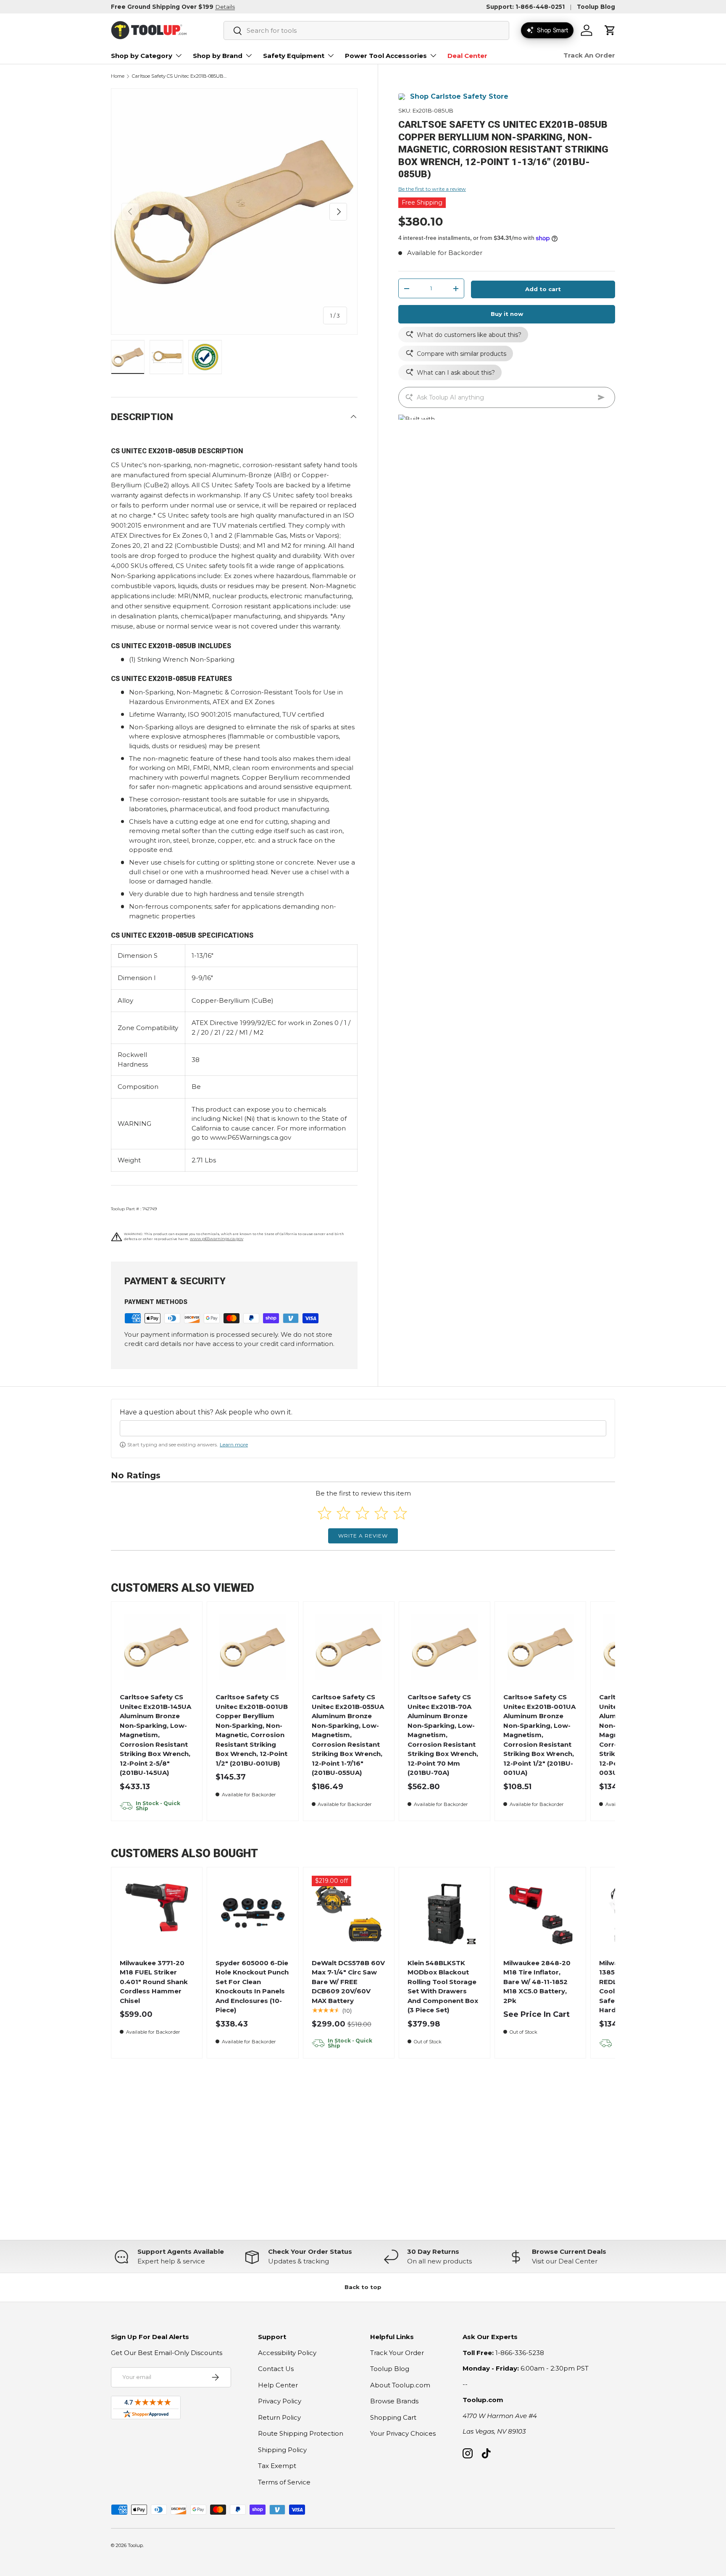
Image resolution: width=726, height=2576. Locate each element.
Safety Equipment (294, 56)
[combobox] (366, 30)
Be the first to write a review (432, 189)
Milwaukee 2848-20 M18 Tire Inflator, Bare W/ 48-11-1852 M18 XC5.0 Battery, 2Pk (537, 1982)
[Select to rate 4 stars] (381, 1513)
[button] (610, 30)
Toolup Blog (596, 7)
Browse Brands (394, 2401)
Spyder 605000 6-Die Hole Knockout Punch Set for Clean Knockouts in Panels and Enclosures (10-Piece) (252, 1987)
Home (118, 76)
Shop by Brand (218, 56)
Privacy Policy (280, 2401)
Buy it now (507, 314)
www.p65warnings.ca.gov (217, 1239)
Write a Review (363, 1536)
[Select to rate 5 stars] (400, 1513)
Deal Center (467, 56)
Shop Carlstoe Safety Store (459, 96)
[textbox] (363, 1428)
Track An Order (589, 55)
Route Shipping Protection (301, 2433)
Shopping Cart (393, 2417)
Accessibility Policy (287, 2353)
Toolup (135, 2545)
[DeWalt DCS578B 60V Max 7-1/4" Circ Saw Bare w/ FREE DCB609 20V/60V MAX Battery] (349, 1913)
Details (225, 7)
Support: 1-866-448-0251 (525, 7)
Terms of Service (284, 2482)
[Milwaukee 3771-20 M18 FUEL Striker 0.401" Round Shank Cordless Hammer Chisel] (157, 1913)
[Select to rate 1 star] (325, 1513)
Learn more (234, 1444)
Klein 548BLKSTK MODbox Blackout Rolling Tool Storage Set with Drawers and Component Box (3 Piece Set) (443, 1987)
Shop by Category (142, 56)
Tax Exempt (277, 2466)
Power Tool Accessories (386, 56)
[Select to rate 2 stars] (343, 1513)
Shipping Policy (282, 2450)
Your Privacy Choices (403, 2433)
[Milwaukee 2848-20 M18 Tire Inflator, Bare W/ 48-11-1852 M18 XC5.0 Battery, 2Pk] (541, 1913)
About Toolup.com (400, 2385)
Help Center (278, 2385)
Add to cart (543, 289)
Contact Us (276, 2369)
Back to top (363, 2287)
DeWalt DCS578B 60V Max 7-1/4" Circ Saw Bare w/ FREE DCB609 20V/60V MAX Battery (348, 1982)
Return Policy (279, 2417)
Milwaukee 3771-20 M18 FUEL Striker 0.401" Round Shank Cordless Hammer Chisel (154, 1982)
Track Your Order (397, 2353)
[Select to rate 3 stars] (362, 1513)
